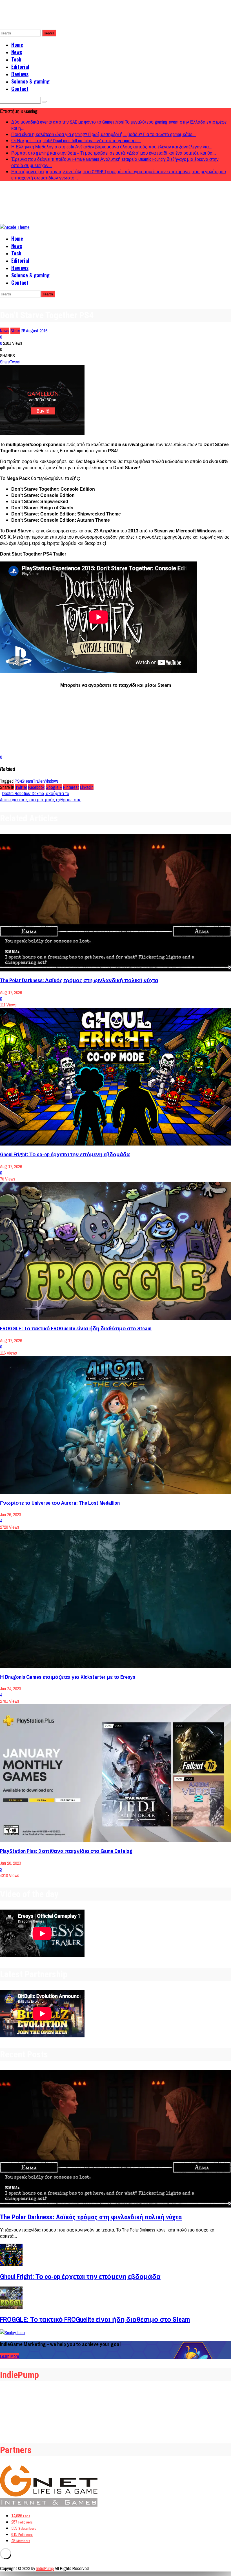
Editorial (20, 67)
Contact (20, 89)
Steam (27, 781)
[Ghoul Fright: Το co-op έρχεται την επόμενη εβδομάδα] (115, 1077)
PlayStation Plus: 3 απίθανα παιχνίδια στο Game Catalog (66, 1851)
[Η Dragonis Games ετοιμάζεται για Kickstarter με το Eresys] (115, 1599)
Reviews (20, 74)
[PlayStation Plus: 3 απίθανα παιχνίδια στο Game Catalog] (115, 1773)
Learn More (10, 2356)
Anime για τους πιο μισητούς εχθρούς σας (41, 800)
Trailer (38, 781)
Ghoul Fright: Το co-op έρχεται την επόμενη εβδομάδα (65, 1154)
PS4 (18, 781)
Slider (15, 331)
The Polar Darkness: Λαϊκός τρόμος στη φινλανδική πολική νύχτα (79, 980)
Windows (51, 781)
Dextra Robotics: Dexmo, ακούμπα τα (36, 793)
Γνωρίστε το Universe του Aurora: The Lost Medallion (60, 1503)
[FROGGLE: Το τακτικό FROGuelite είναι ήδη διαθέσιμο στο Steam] (115, 1251)
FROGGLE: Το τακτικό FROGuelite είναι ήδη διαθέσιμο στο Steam (76, 1328)
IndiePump (45, 2568)
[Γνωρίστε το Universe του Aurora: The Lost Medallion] (115, 1425)
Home (17, 45)
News (17, 52)
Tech (16, 59)
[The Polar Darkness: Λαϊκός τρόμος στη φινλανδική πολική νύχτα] (115, 903)
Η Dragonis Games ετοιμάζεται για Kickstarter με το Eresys (68, 1677)
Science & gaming (30, 81)
